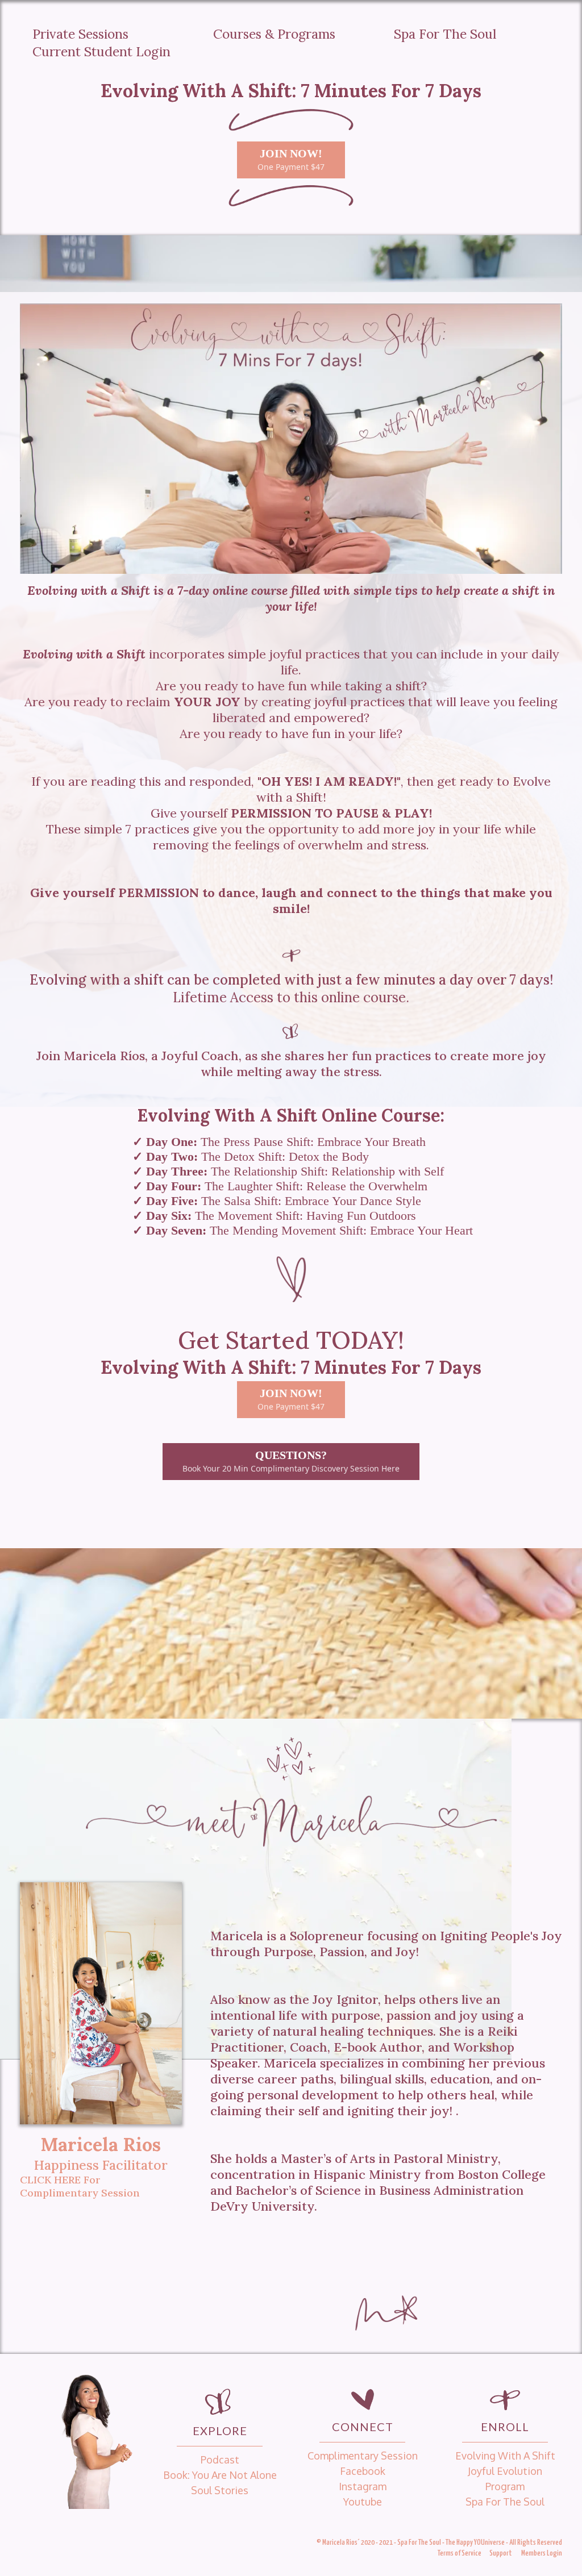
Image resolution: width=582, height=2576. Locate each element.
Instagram (363, 2486)
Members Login (542, 2554)
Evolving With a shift (505, 2456)
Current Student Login (101, 51)
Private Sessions (80, 34)
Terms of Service (460, 2554)
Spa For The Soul (445, 34)
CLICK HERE (50, 2180)
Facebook (363, 2471)
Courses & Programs (274, 34)
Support (501, 2554)
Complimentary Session (363, 2456)
